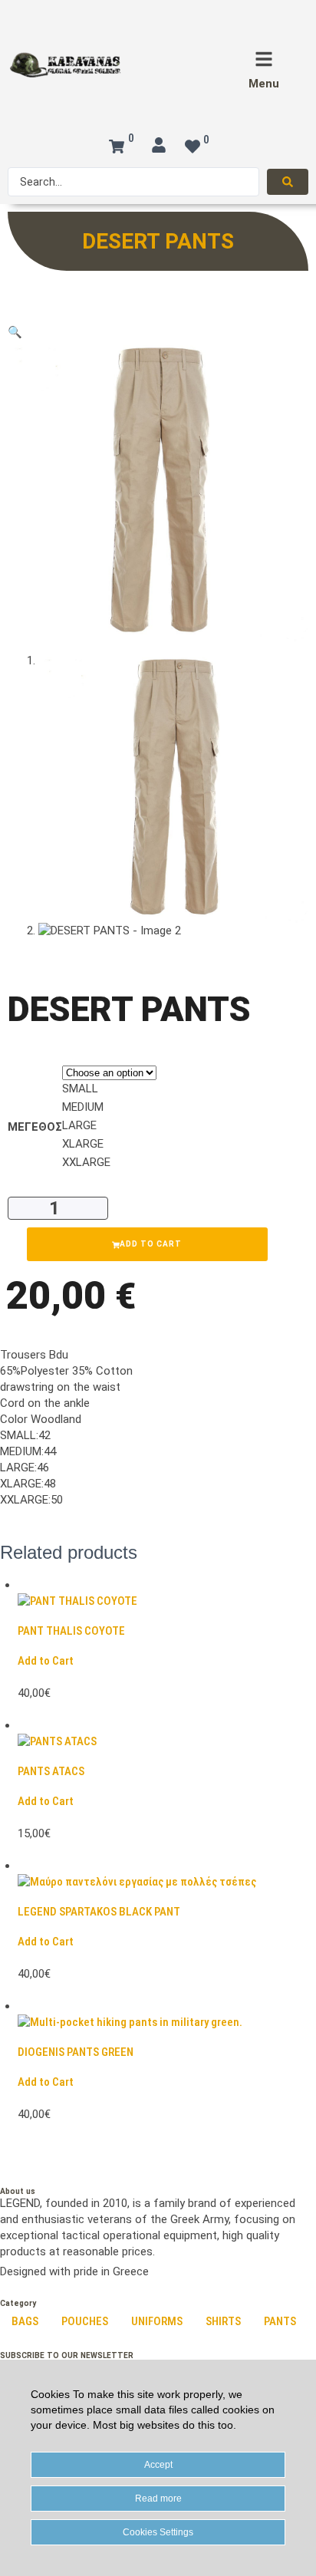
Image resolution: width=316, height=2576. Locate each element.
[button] (15, 332)
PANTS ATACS (51, 1771)
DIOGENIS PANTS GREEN (76, 2052)
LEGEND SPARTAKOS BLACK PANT (99, 1912)
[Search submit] (288, 182)
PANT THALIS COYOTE (71, 1631)
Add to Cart (46, 1661)
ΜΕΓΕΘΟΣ (35, 1127)
